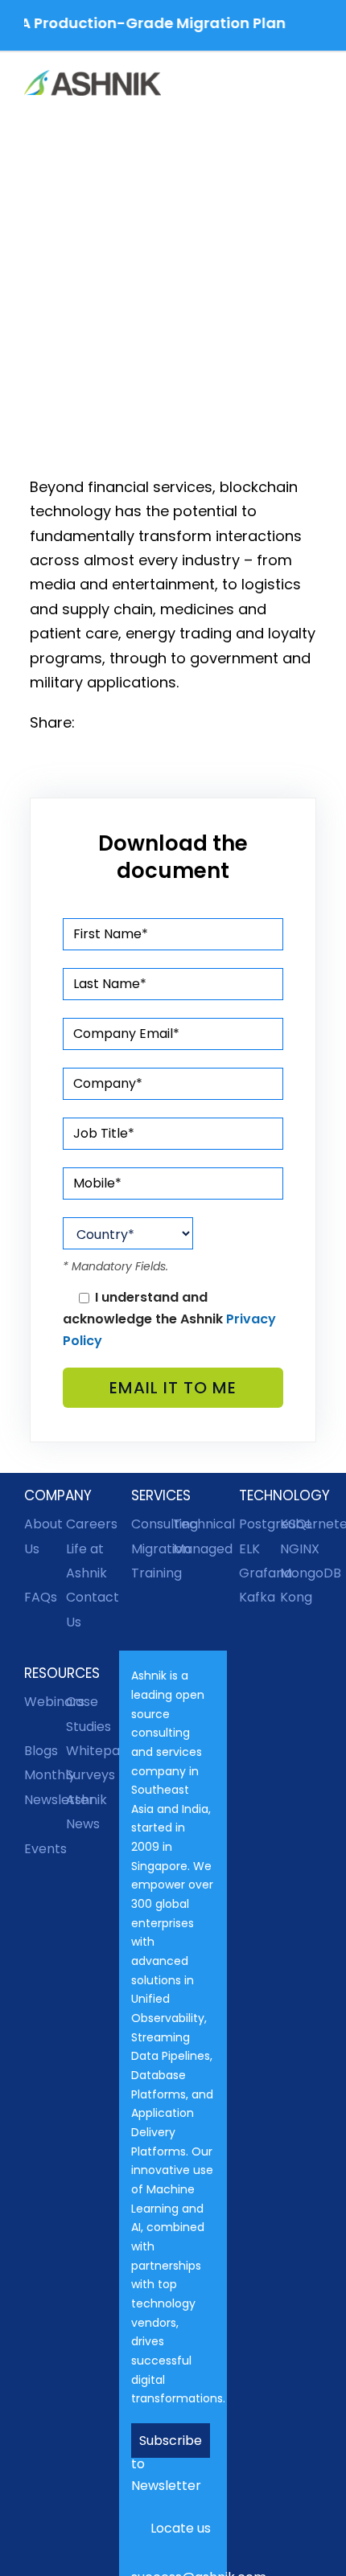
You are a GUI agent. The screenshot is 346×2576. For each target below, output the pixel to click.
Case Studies (87, 1714)
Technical (194, 1524)
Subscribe (171, 2441)
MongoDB (301, 1573)
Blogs (41, 1751)
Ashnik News (86, 1812)
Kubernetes (301, 1524)
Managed (194, 1549)
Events (45, 1849)
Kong (296, 1597)
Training (152, 1573)
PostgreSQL (260, 1524)
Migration (152, 1549)
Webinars (45, 1702)
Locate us (181, 2528)
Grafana (260, 1573)
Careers (87, 1524)
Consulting (152, 1524)
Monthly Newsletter (45, 1787)
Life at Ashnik (86, 1561)
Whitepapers (87, 1751)
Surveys (87, 1775)
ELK (249, 1549)
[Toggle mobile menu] (315, 85)
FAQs (41, 1597)
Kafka (257, 1597)
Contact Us (87, 1609)
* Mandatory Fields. (115, 1266)
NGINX (300, 1549)
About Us (43, 1536)
